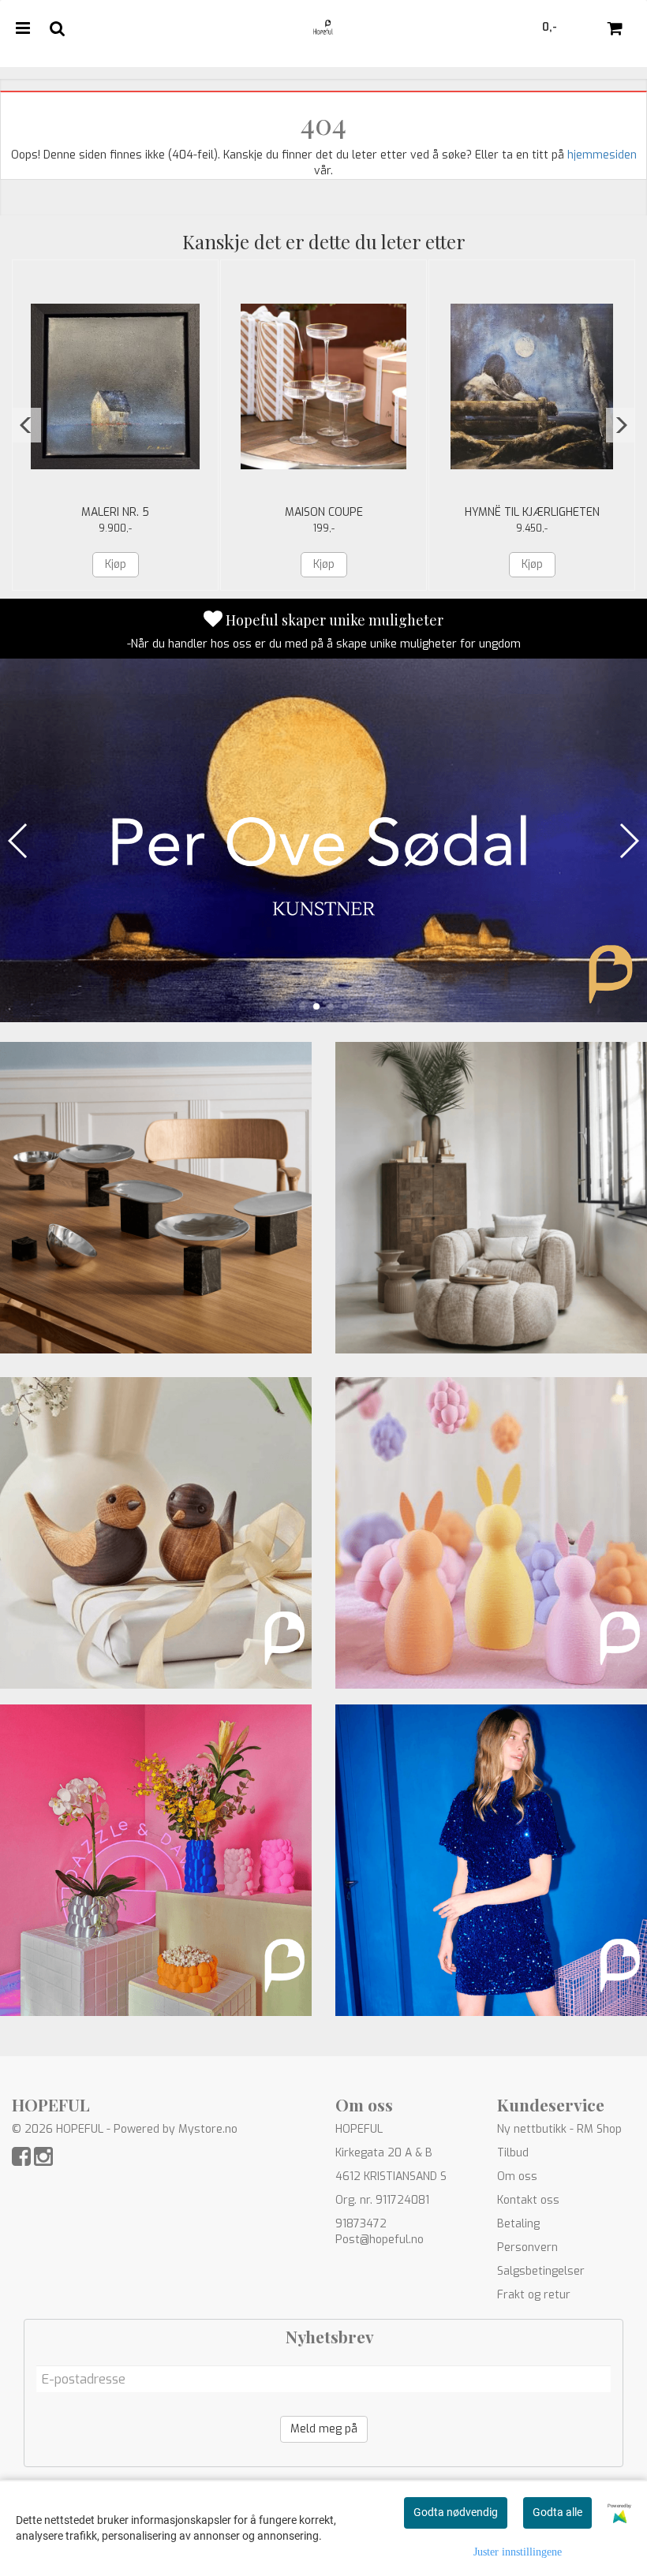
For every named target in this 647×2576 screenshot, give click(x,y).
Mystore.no (208, 2129)
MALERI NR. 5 (115, 512)
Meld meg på (324, 2429)
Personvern (527, 2247)
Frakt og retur (534, 2295)
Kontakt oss (528, 2200)
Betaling (518, 2224)
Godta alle (557, 2512)
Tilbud (513, 2153)
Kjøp (116, 564)
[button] (26, 425)
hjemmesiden (602, 155)
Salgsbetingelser (541, 2271)
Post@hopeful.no (380, 2240)
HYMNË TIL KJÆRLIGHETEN (532, 512)
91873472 (361, 2224)
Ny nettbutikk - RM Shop (559, 2129)
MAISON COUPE (324, 512)
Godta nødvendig (456, 2512)
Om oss (517, 2177)
